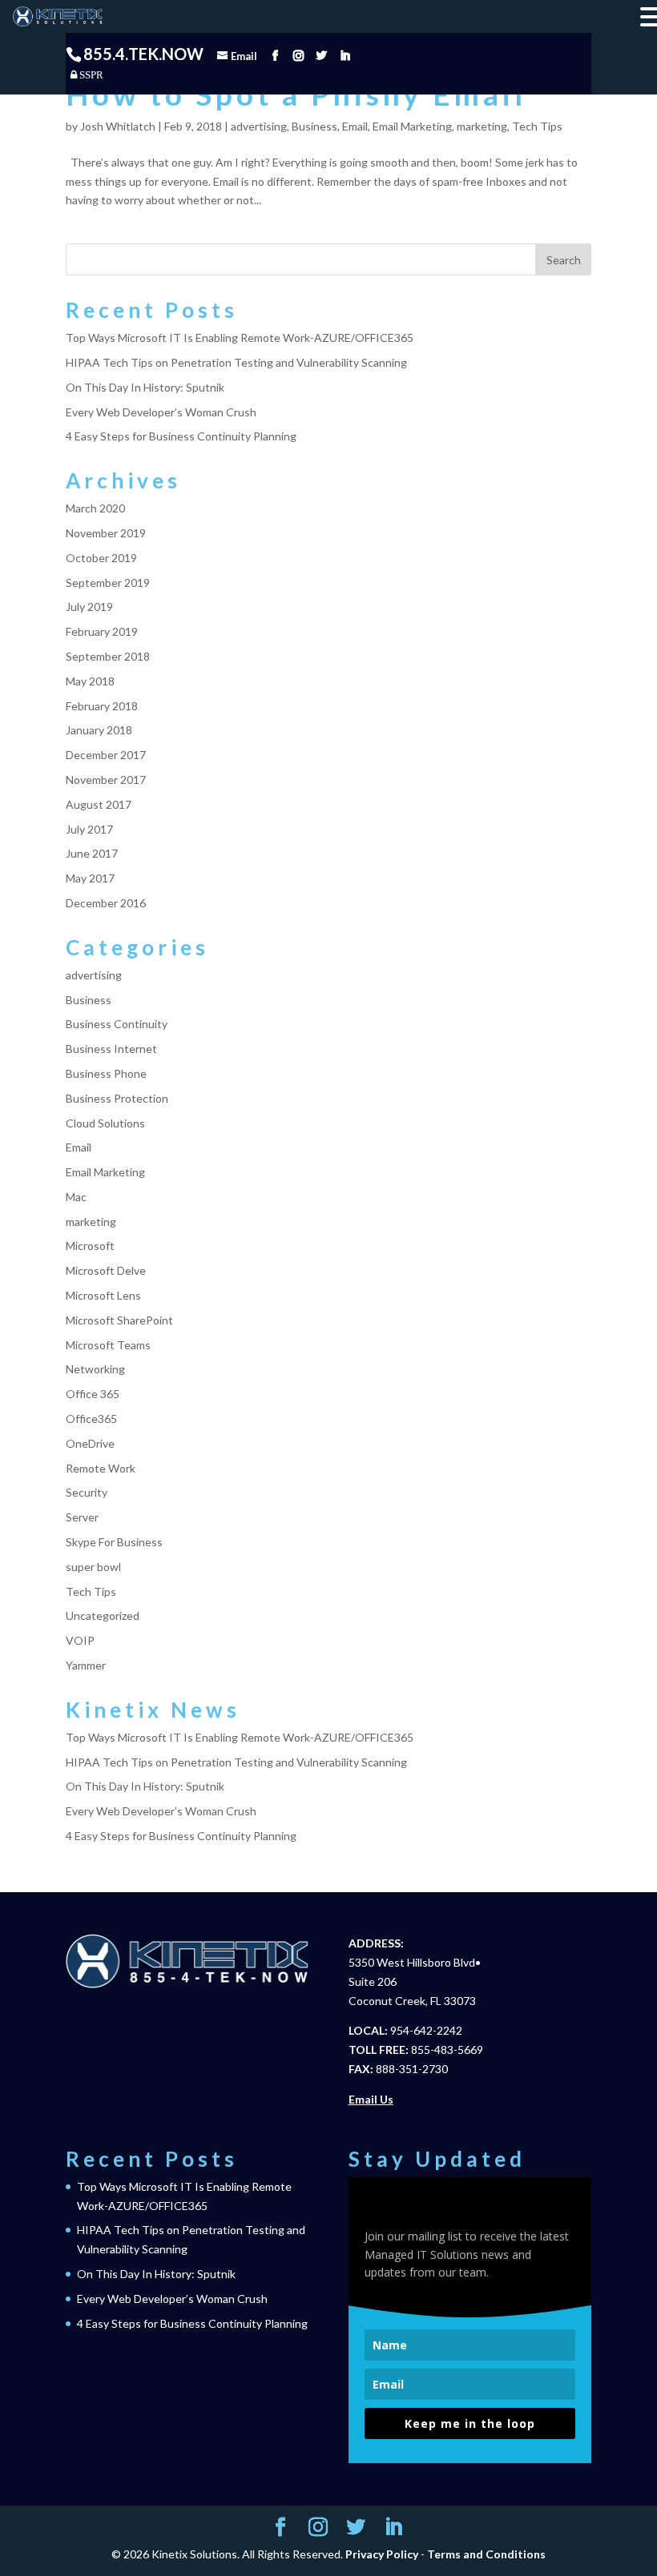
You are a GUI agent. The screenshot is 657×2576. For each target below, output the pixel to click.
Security (87, 1492)
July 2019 (89, 607)
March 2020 (95, 508)
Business (314, 126)
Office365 (91, 1419)
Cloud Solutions (105, 1123)
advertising (259, 126)
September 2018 (108, 656)
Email (355, 126)
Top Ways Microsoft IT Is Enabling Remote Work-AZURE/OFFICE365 (240, 338)
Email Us (371, 2099)
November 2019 (106, 533)
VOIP (80, 1640)
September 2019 (108, 583)
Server (82, 1517)
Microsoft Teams (108, 1345)
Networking (95, 1369)
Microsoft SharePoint (119, 1320)
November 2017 (106, 780)
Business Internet (111, 1049)
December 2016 (106, 903)
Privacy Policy (382, 2554)
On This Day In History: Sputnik (145, 387)
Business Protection (117, 1098)
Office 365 (93, 1394)
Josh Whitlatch (118, 126)
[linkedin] (345, 56)
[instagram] (298, 56)
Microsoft (90, 1246)
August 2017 (99, 804)
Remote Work (101, 1468)
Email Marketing (412, 126)
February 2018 (102, 706)
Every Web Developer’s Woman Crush (161, 412)
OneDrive (90, 1443)
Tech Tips (537, 126)
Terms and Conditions (486, 2554)
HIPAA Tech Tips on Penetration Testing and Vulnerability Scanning (236, 362)
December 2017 (106, 755)
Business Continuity (117, 1024)
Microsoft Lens (103, 1295)
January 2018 (99, 730)
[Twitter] (322, 56)
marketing (482, 126)
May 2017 (90, 878)
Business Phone (106, 1073)
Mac (76, 1197)
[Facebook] (275, 56)
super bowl (93, 1567)
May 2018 (90, 681)
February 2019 (102, 631)
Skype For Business (114, 1542)
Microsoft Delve (106, 1270)
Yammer (86, 1665)
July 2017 (89, 829)
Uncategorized (103, 1616)
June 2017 (92, 853)
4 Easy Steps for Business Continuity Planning (181, 436)
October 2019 (101, 558)
